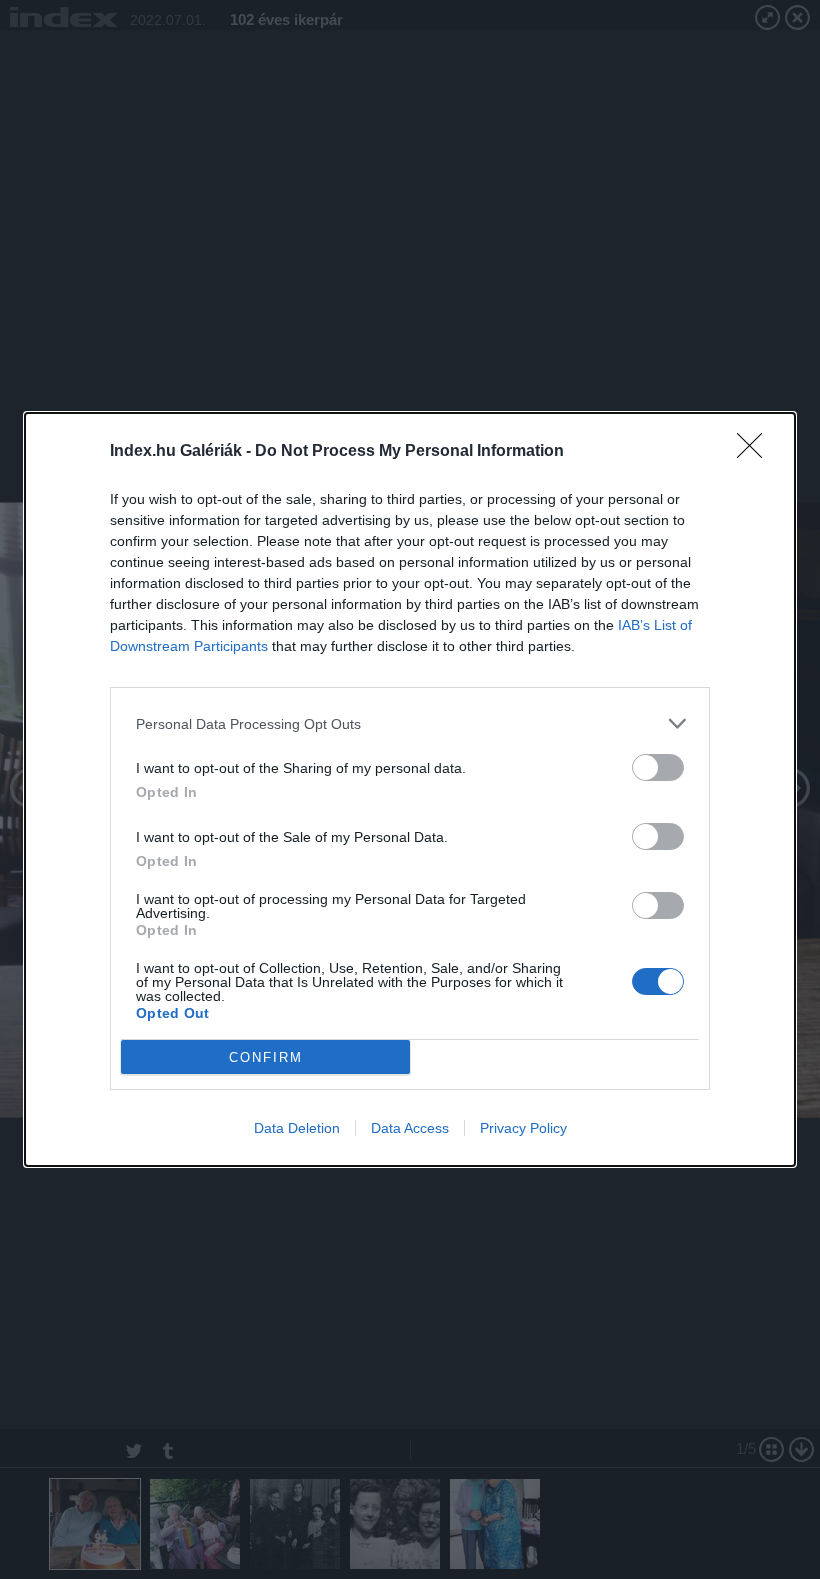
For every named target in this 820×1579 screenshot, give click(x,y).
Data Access (410, 1128)
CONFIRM (266, 1057)
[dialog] (410, 789)
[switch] (658, 767)
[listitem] (410, 723)
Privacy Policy (523, 1128)
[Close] (756, 452)
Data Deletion (297, 1128)
